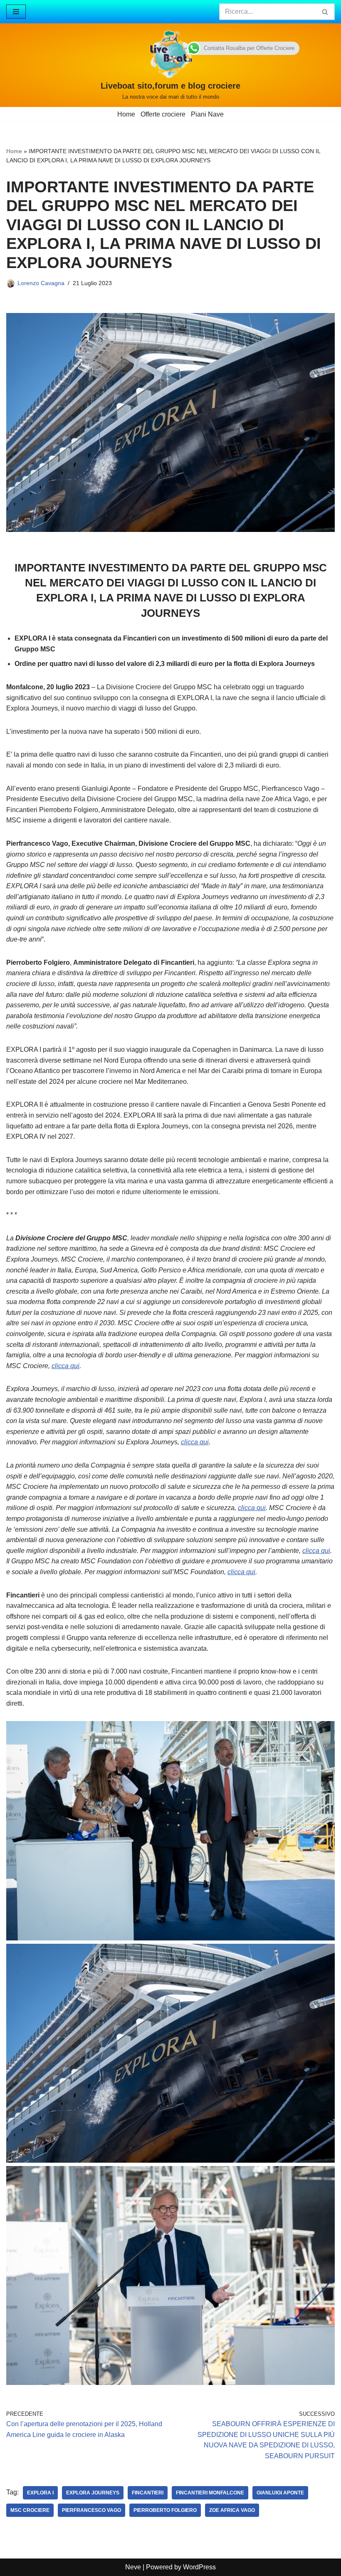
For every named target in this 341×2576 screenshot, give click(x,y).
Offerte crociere (163, 114)
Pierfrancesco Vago (91, 2510)
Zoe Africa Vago (232, 2510)
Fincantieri (148, 2493)
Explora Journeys (93, 2493)
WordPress (199, 2567)
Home (126, 114)
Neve (133, 2567)
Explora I (40, 2493)
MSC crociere (30, 2510)
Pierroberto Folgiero (165, 2510)
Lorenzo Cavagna (41, 283)
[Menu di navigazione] (16, 12)
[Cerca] (325, 12)
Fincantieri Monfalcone (210, 2493)
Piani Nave (207, 114)
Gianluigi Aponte (280, 2493)
